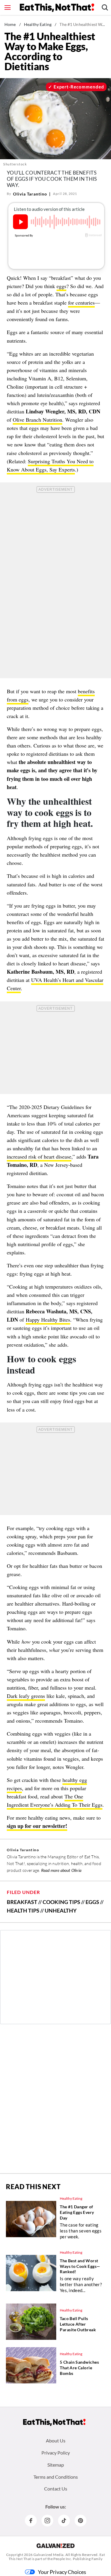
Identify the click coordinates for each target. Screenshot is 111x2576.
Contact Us (56, 2489)
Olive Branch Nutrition (37, 420)
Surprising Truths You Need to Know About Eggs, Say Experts (50, 465)
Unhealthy (61, 1910)
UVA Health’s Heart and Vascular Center (55, 984)
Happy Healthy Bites (48, 1320)
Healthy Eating (38, 24)
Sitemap (56, 2465)
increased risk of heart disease (39, 1156)
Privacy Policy (56, 2453)
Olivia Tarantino (30, 194)
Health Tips (23, 1910)
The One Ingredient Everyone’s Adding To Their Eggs (55, 1800)
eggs (61, 286)
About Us (56, 2441)
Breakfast (22, 1902)
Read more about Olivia (61, 1870)
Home (10, 24)
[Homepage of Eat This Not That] (54, 2422)
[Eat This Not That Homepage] (57, 8)
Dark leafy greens (26, 1696)
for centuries (81, 303)
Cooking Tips (61, 1902)
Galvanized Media (49, 2555)
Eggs (92, 1902)
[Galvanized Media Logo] (55, 2546)
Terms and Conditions (56, 2477)
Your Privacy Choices (62, 2572)
